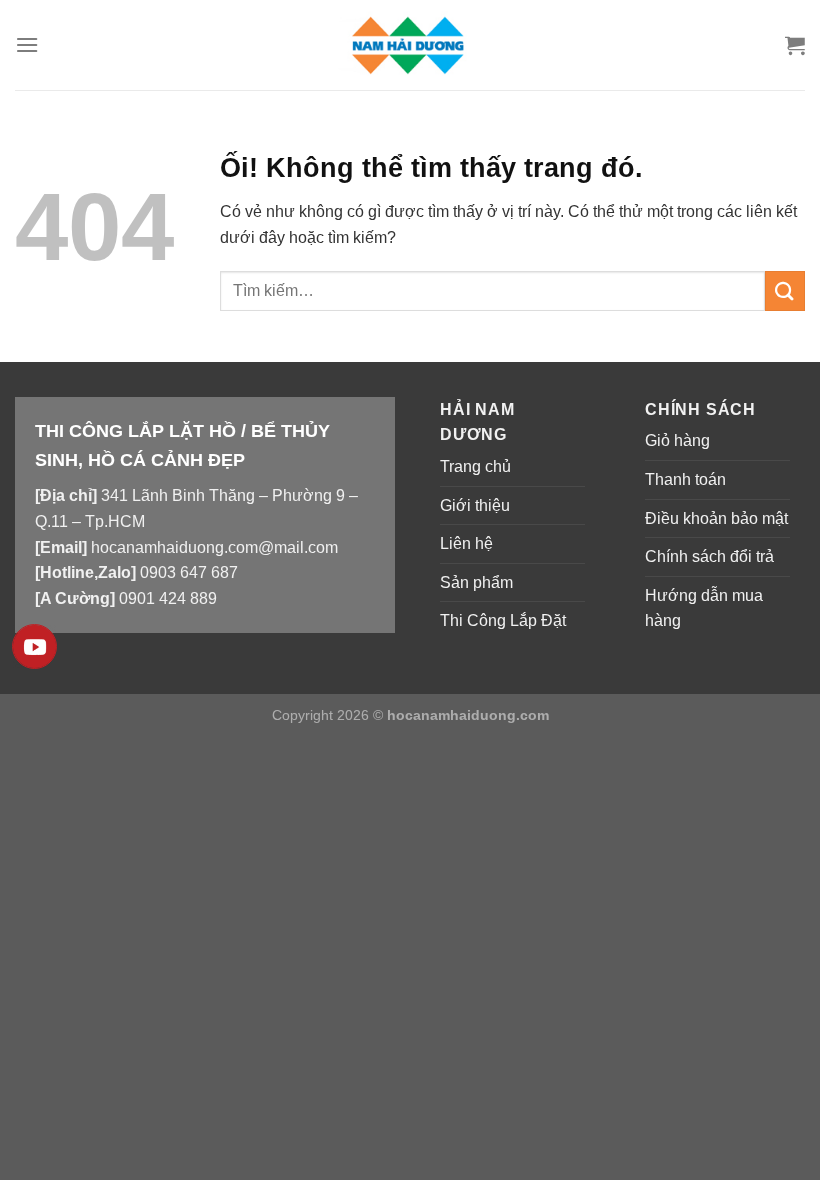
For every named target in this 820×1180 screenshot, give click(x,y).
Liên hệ (466, 543)
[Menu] (27, 44)
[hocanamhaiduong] (410, 44)
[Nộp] (785, 290)
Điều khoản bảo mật (716, 518)
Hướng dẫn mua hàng (704, 608)
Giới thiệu (475, 505)
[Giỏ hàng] (795, 45)
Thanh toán (685, 479)
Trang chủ (475, 466)
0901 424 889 (168, 598)
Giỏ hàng (677, 440)
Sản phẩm (476, 582)
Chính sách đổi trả (709, 556)
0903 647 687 (189, 572)
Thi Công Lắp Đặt (503, 620)
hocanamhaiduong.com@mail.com (214, 547)
